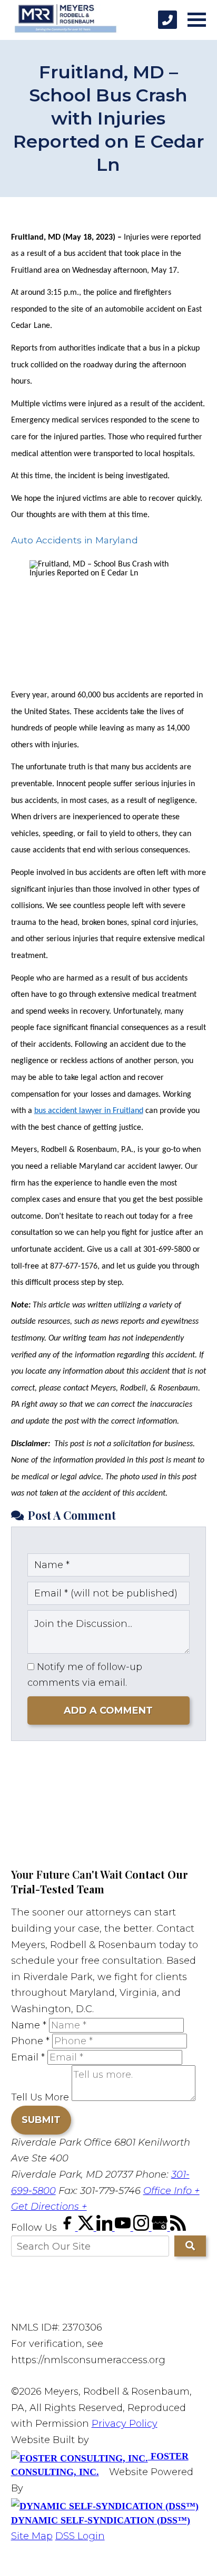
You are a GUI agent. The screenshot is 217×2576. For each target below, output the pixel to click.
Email (28, 2057)
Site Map (32, 2536)
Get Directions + (49, 2207)
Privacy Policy (125, 2424)
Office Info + (171, 2191)
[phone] (167, 20)
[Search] (190, 2246)
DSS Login (80, 2536)
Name (29, 2025)
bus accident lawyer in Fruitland (89, 1111)
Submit (41, 2120)
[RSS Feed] (178, 2228)
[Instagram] (142, 2228)
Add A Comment (108, 1711)
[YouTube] (124, 2228)
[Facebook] (69, 2228)
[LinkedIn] (106, 2228)
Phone (30, 2041)
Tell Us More (40, 2098)
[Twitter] (87, 2228)
